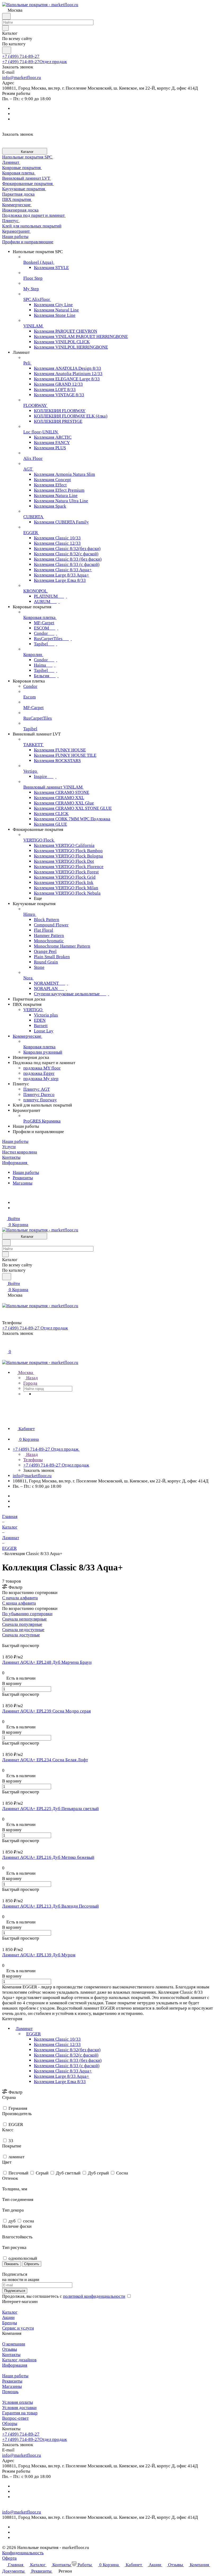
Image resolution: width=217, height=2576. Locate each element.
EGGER (33, 2034)
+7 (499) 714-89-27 (21, 56)
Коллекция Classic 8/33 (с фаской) (67, 2066)
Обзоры (10, 2423)
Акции (8, 2317)
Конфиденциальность (23, 2553)
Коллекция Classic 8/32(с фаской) (66, 2055)
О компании (14, 2344)
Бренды (10, 2323)
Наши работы (26, 1172)
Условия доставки (19, 2408)
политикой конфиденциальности (94, 2296)
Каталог (10, 2312)
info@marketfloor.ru (22, 78)
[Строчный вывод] (7, 1640)
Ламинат (24, 2029)
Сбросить (32, 2264)
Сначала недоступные (23, 1630)
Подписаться (15, 2291)
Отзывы (10, 2349)
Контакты (11, 2355)
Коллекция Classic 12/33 (57, 2044)
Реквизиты (23, 1178)
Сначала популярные (22, 1624)
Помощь (10, 2392)
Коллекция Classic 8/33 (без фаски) (68, 2060)
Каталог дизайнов (19, 2360)
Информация (15, 2365)
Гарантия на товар (20, 2413)
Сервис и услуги (18, 2328)
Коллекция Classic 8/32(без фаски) (67, 2050)
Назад (31, 1378)
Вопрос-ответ (15, 2418)
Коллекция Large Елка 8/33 (60, 2082)
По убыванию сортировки (27, 1614)
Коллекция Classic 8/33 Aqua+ (63, 2071)
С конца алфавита (19, 1603)
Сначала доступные (21, 1635)
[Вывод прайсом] (11, 1640)
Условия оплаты (17, 2402)
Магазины (22, 1183)
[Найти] (7, 50)
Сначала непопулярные (24, 1619)
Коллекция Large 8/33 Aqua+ (62, 2076)
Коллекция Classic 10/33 (57, 2039)
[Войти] (4, 1346)
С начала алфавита (20, 1598)
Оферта (9, 2558)
